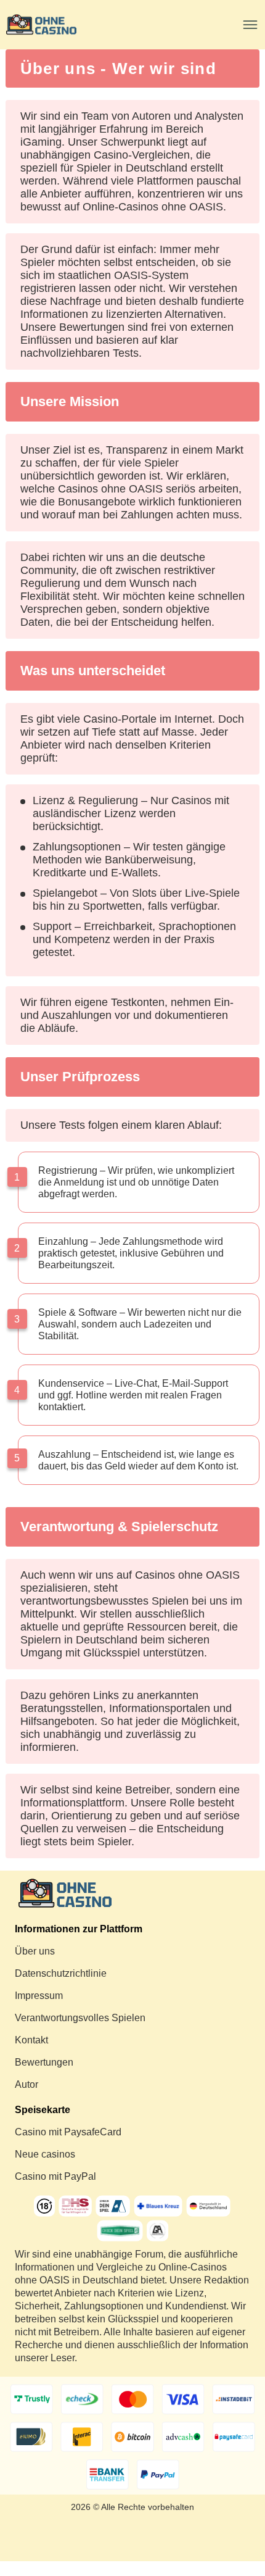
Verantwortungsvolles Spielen (80, 2018)
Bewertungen (44, 2062)
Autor (26, 2084)
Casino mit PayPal (55, 2176)
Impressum (39, 1996)
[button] (243, 2517)
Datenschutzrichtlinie (61, 1973)
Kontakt (31, 2040)
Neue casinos (45, 2154)
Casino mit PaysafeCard (68, 2132)
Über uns (35, 1951)
